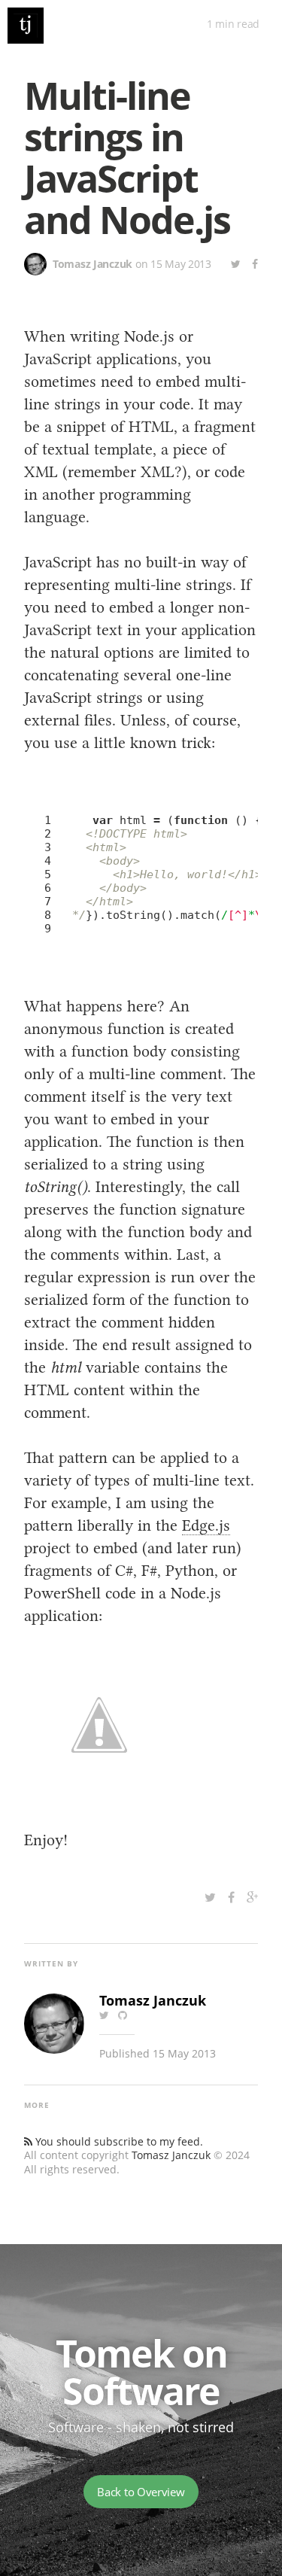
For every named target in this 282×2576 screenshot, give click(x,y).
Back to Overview (141, 2492)
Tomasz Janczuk (171, 2155)
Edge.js (206, 1525)
